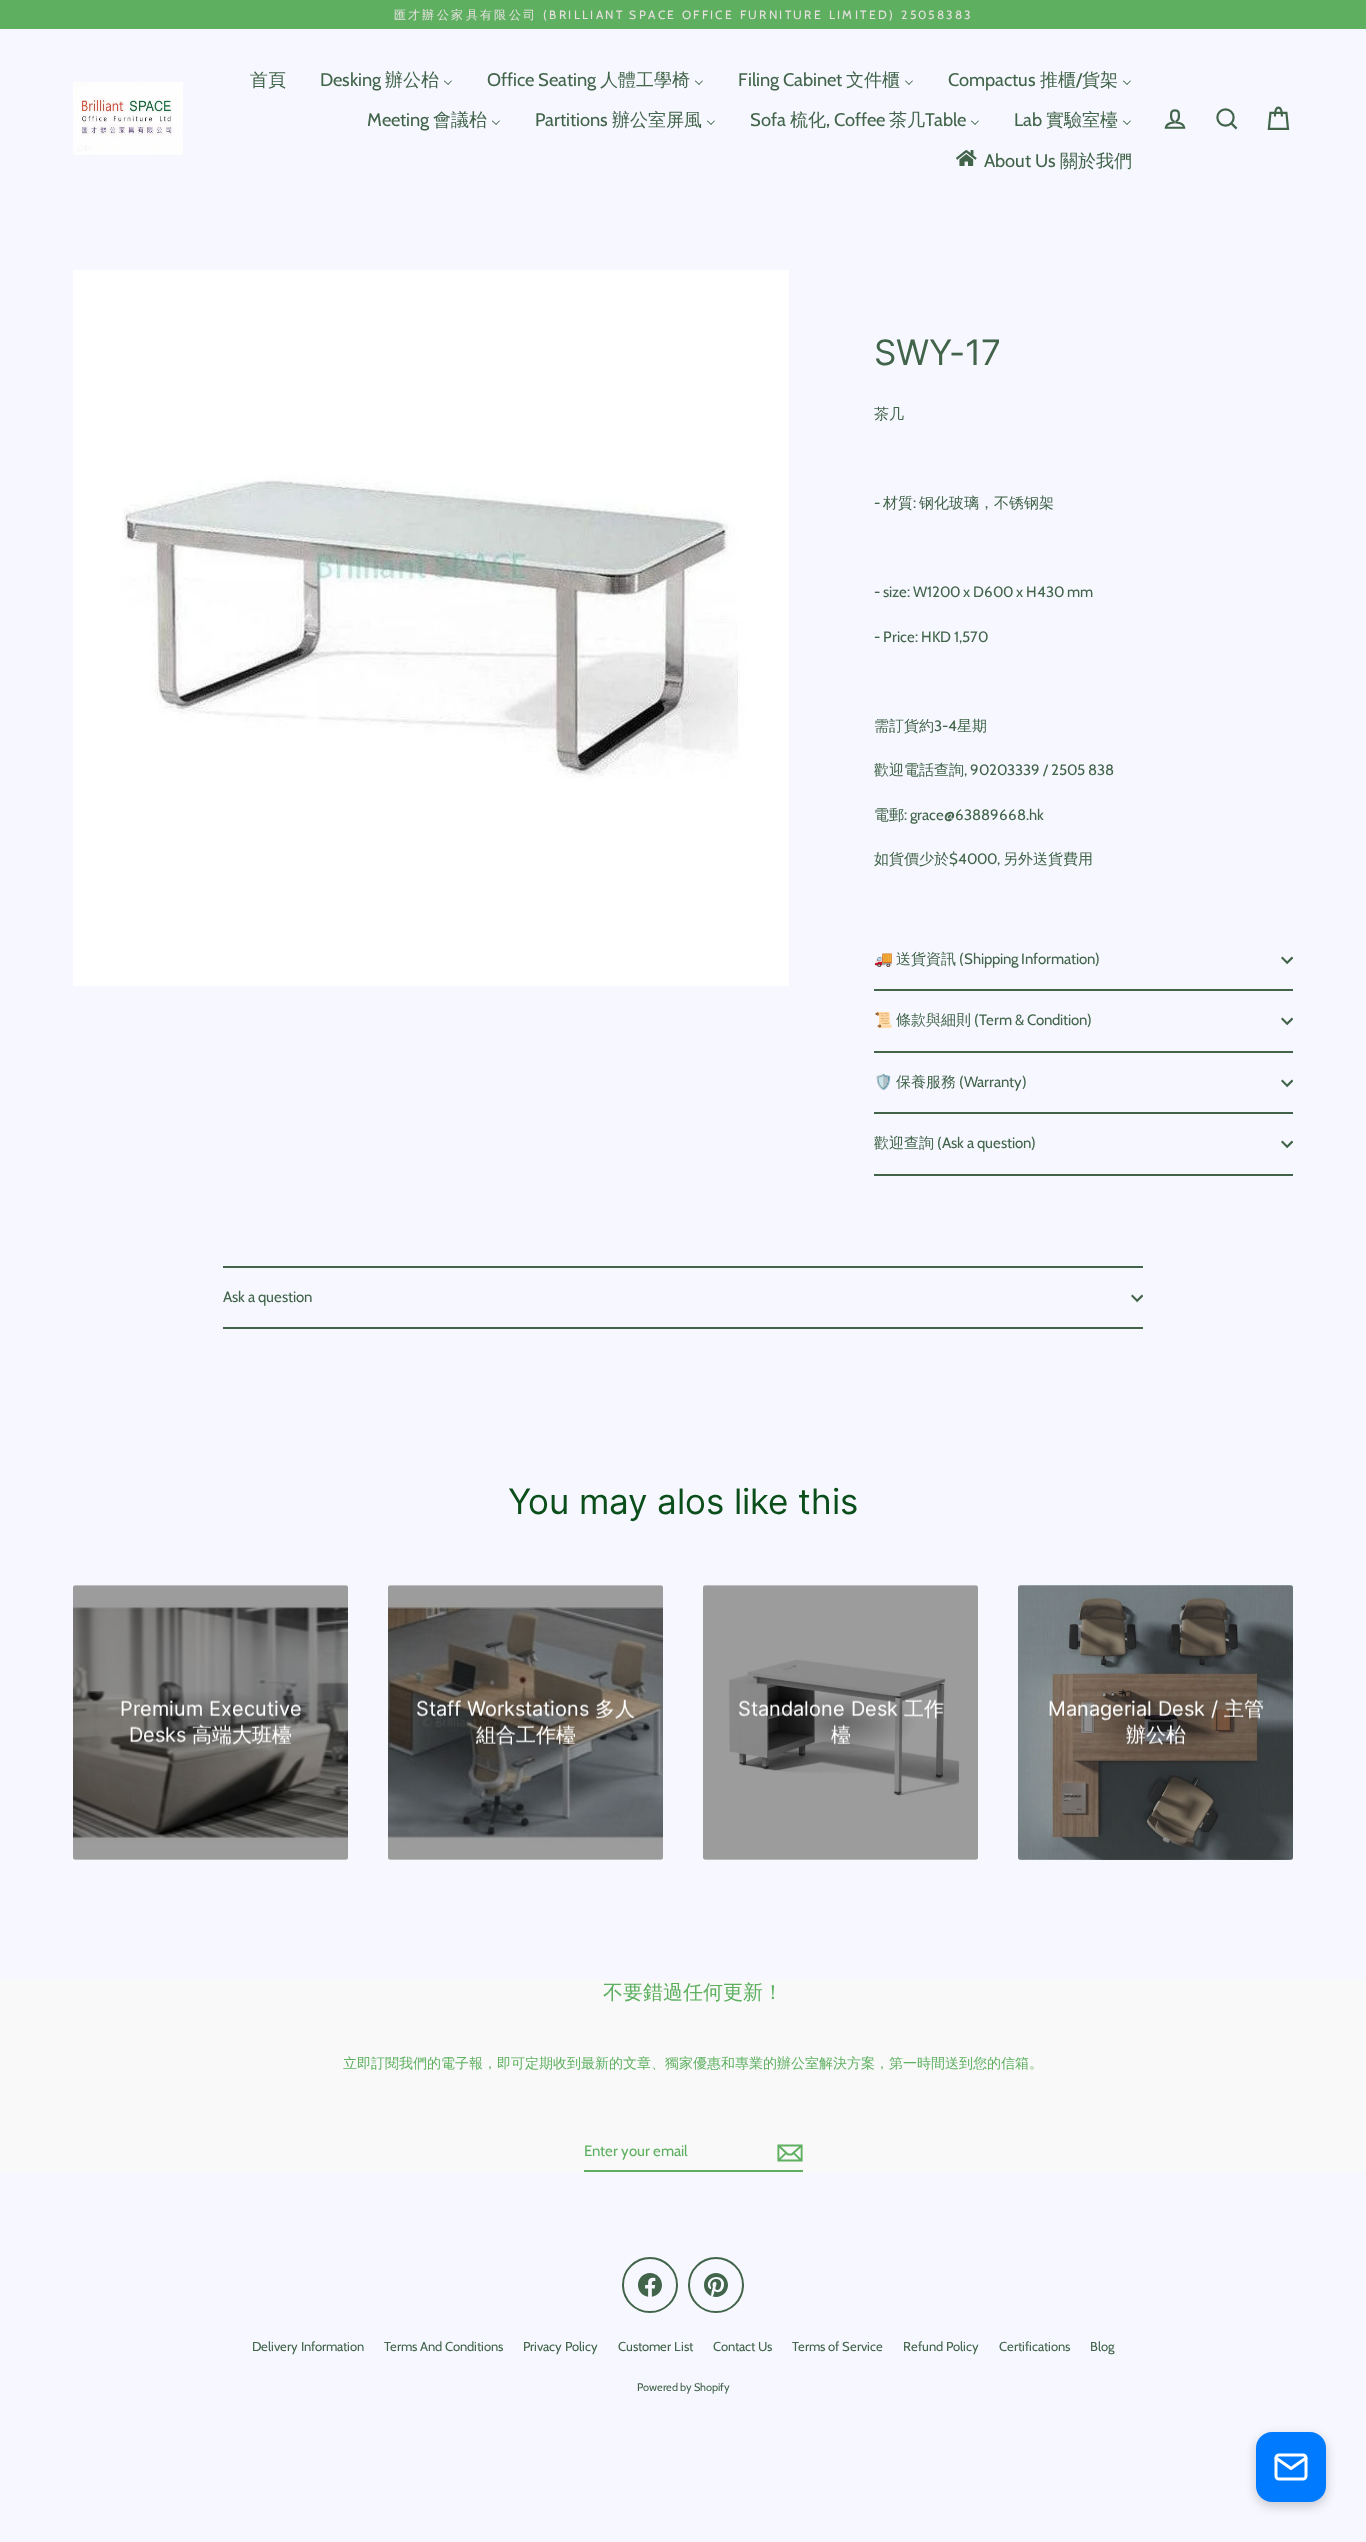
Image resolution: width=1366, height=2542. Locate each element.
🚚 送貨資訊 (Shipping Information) (987, 959)
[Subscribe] (787, 2153)
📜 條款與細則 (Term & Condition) (983, 1020)
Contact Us (742, 2346)
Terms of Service (837, 2346)
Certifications (1034, 2346)
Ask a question (267, 1297)
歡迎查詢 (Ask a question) (955, 1143)
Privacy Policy (560, 2346)
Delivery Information (308, 2346)
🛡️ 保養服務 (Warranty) (950, 1082)
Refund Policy (941, 2346)
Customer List (655, 2346)
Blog (1102, 2346)
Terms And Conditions (443, 2346)
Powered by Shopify (683, 2387)
